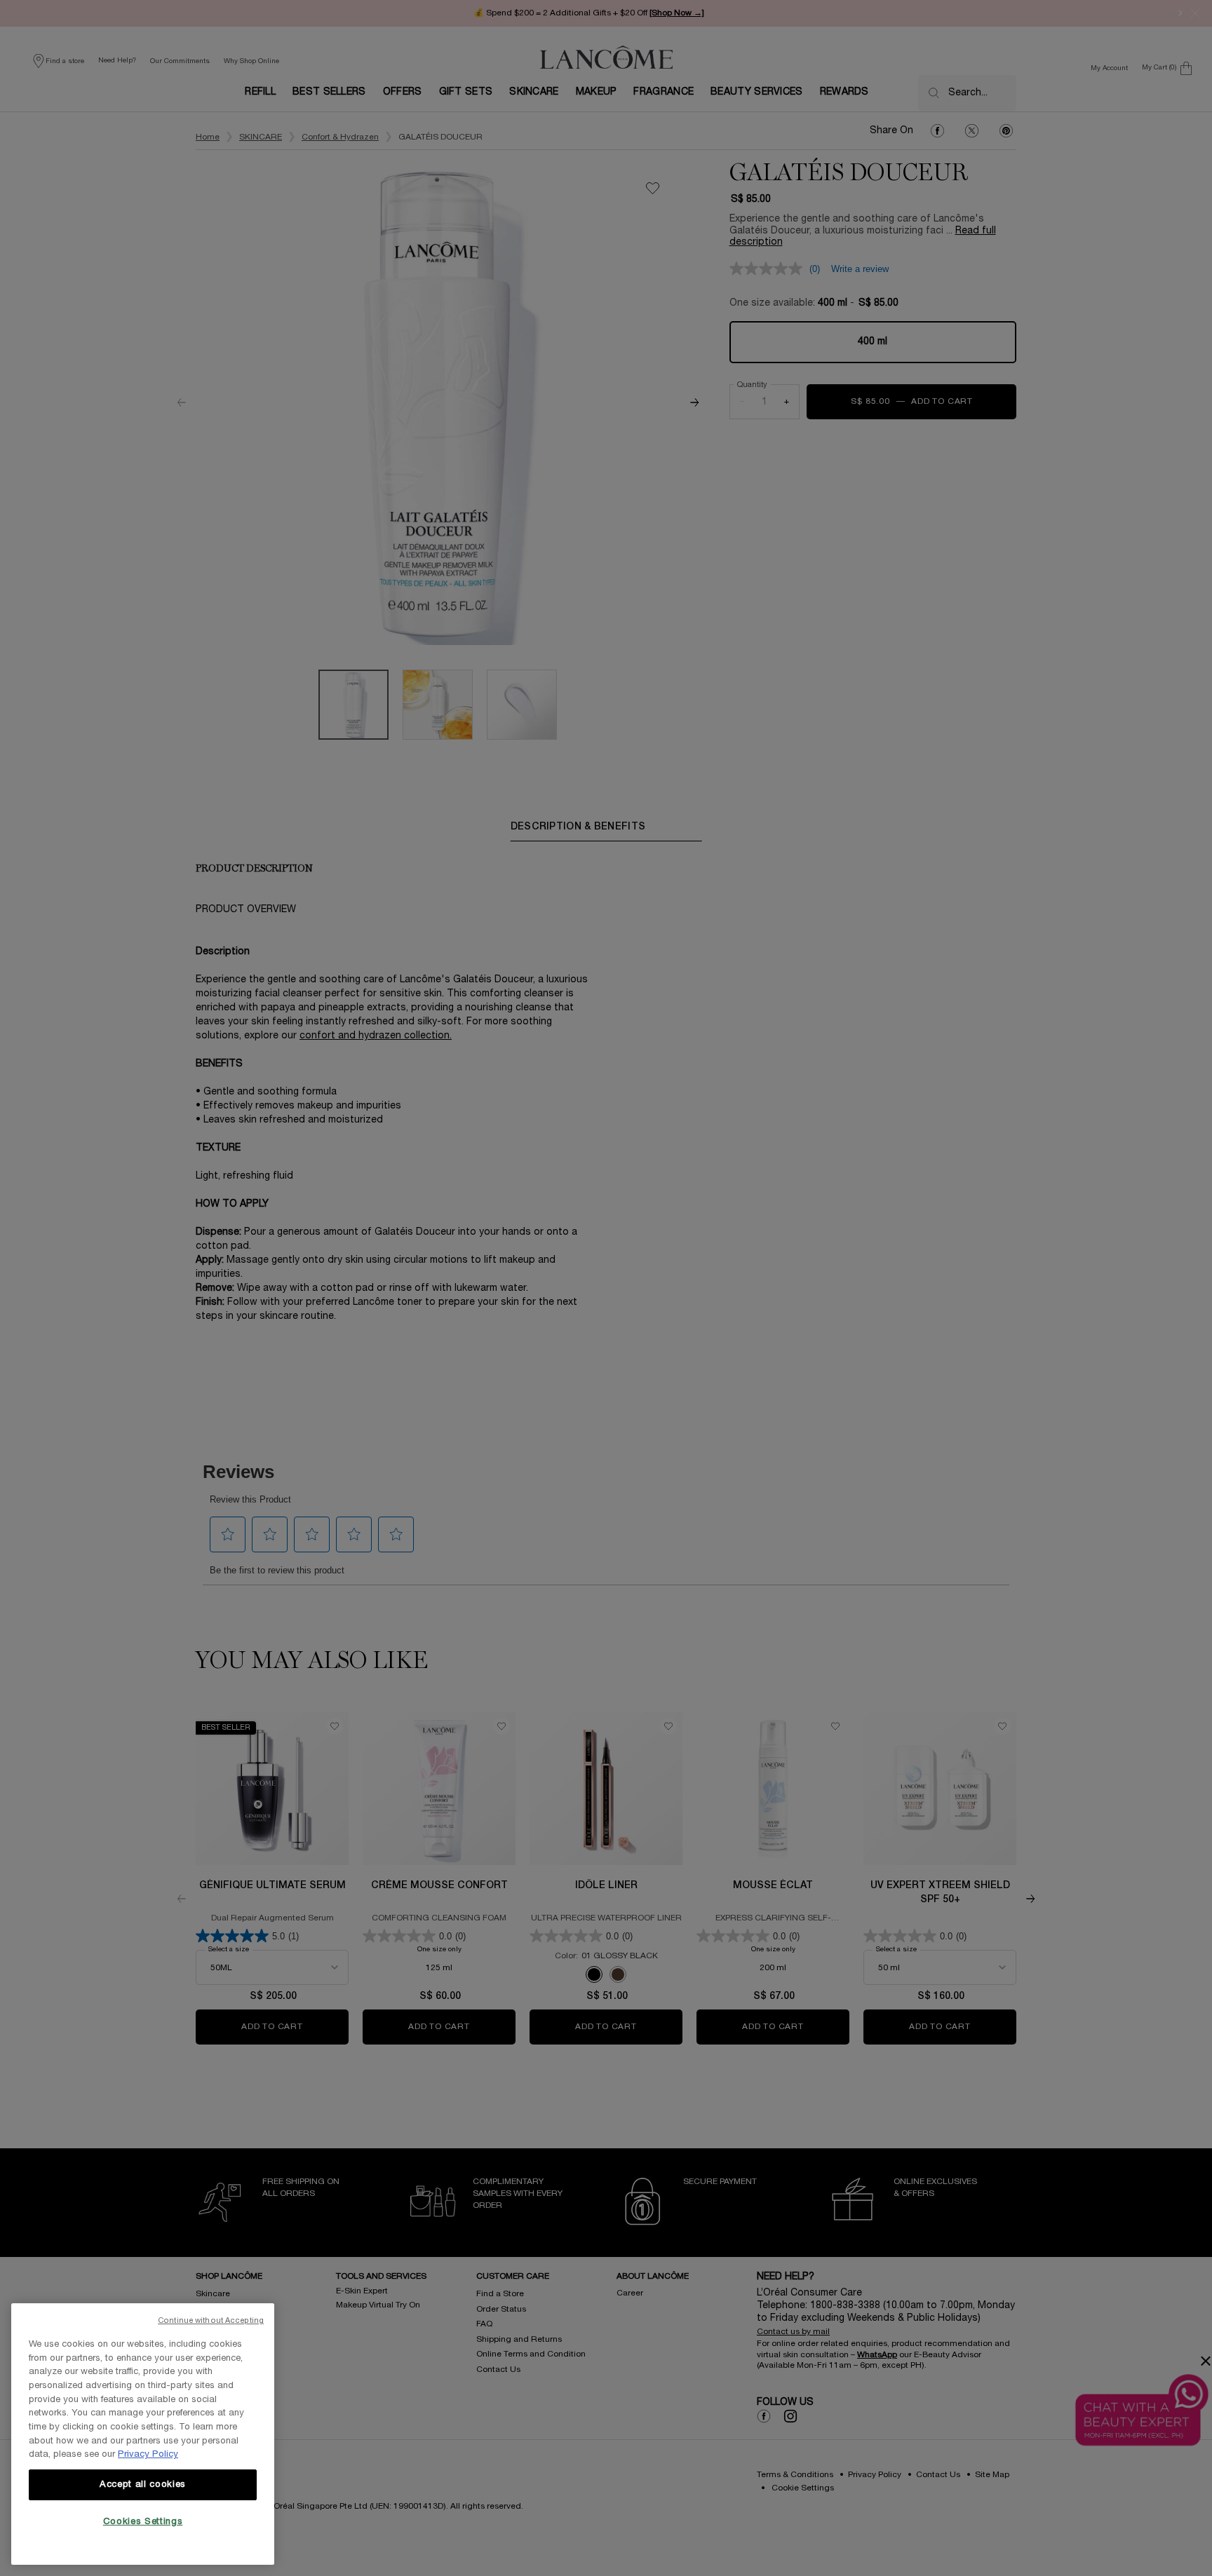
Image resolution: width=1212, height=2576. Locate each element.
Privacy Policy (148, 2455)
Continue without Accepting (211, 2321)
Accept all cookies (143, 2485)
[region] (143, 2434)
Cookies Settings (143, 2522)
